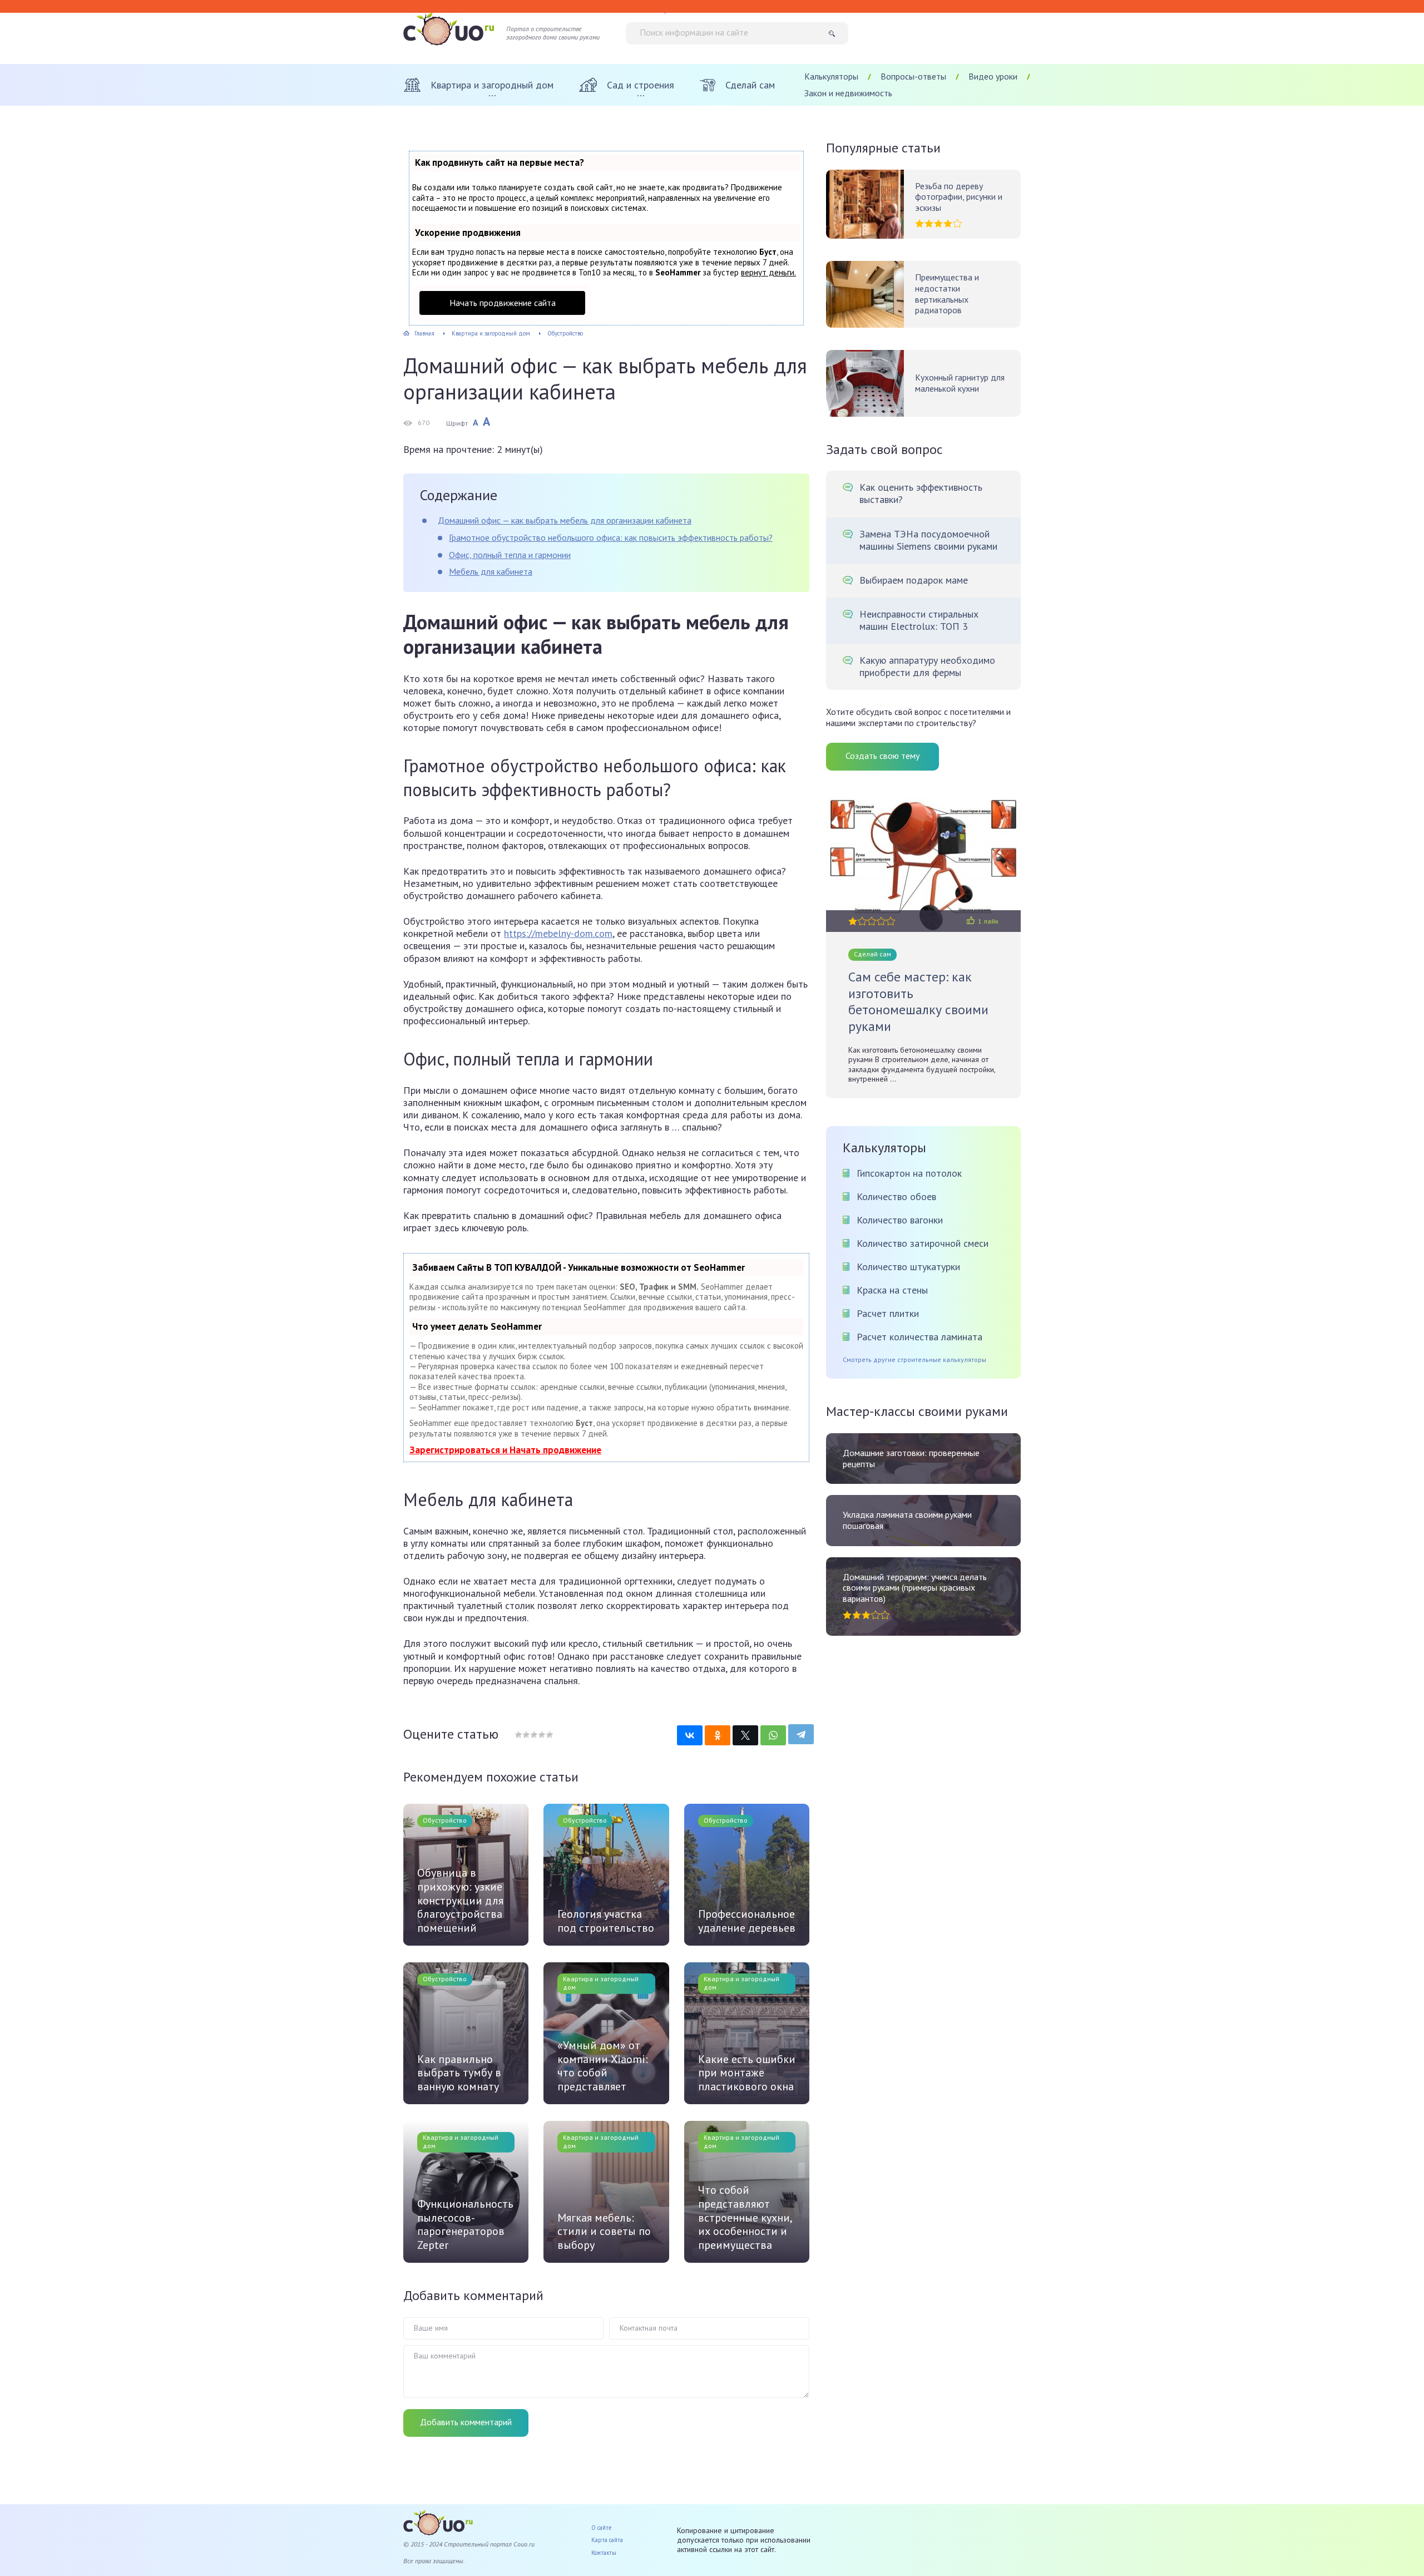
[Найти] (836, 33)
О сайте (602, 2528)
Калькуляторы (831, 76)
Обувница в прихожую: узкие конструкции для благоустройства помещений (460, 1900)
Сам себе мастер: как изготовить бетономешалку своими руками (918, 1001)
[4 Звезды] (541, 1735)
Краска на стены (892, 1290)
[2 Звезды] (526, 1735)
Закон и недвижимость (848, 93)
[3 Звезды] (533, 1735)
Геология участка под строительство (606, 1921)
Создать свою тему (882, 756)
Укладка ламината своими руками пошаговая (907, 1520)
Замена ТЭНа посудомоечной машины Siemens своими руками (928, 540)
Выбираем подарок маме (914, 580)
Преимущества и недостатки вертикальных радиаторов (947, 294)
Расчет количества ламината (919, 1337)
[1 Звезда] (518, 1735)
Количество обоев (896, 1196)
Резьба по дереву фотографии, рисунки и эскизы (959, 197)
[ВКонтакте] (690, 1735)
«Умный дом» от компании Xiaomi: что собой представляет (603, 2066)
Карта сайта (607, 2540)
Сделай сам (872, 954)
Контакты (604, 2553)
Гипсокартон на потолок (909, 1173)
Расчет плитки (888, 1313)
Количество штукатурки (908, 1267)
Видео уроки (993, 76)
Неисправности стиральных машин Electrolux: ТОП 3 (919, 620)
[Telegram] (801, 1734)
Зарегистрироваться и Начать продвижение (505, 1450)
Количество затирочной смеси (923, 1243)
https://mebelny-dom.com (558, 933)
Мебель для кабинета (491, 571)
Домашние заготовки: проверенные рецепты (911, 1459)
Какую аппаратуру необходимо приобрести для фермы (927, 667)
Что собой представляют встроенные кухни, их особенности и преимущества (745, 2217)
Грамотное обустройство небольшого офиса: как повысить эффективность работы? (611, 537)
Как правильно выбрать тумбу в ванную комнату (459, 2073)
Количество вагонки (900, 1220)
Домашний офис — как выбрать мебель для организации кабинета (565, 520)
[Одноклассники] (718, 1735)
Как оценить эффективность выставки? (921, 494)
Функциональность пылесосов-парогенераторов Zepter (465, 2224)
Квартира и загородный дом (601, 1983)
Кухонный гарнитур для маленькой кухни (960, 383)
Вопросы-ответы (913, 76)
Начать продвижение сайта (503, 303)
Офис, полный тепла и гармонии (510, 555)
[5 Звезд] (549, 1735)
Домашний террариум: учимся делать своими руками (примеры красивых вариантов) (915, 1588)
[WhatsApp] (773, 1735)
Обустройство (445, 1820)
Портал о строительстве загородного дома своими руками (553, 33)
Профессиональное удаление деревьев (747, 1921)
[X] (745, 1735)
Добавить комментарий (466, 2422)
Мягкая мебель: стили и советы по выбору (604, 2232)
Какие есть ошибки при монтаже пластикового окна (747, 2073)
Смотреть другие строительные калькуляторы (914, 1360)
